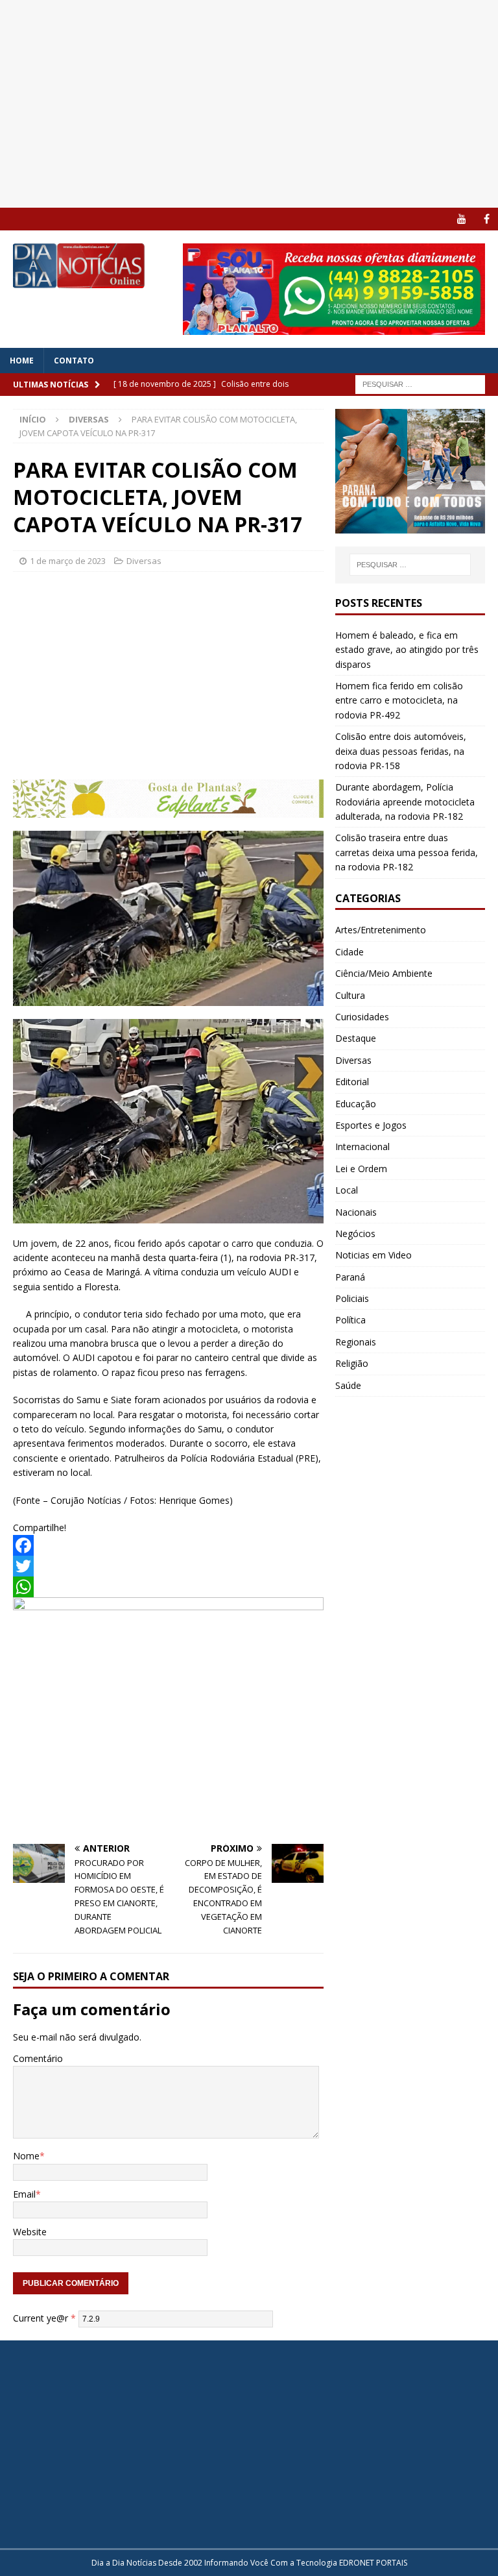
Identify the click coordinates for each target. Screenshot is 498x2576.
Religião (352, 1363)
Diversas (144, 561)
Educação (356, 1104)
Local (347, 1190)
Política (350, 1320)
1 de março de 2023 (68, 561)
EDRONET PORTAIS (373, 2563)
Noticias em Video (373, 1255)
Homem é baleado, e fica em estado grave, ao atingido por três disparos (407, 650)
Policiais (352, 1298)
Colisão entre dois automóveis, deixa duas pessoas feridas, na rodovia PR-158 (401, 751)
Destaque (356, 1038)
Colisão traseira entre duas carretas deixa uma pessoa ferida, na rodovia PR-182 (407, 852)
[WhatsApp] (168, 1587)
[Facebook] (487, 219)
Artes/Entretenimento (381, 930)
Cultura (350, 995)
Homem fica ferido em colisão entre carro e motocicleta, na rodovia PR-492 (399, 700)
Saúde (348, 1385)
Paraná (350, 1277)
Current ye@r (44, 2318)
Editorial (352, 1082)
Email (24, 2194)
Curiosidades (362, 1017)
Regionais (356, 1342)
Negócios (355, 1233)
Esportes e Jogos (371, 1125)
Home (22, 361)
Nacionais (356, 1212)
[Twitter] (168, 1566)
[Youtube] (461, 219)
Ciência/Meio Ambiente (384, 973)
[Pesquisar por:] (420, 383)
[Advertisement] (249, 104)
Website (30, 2232)
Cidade (350, 952)
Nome (26, 2156)
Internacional (362, 1147)
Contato (74, 361)
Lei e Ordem (361, 1169)
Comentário (38, 2058)
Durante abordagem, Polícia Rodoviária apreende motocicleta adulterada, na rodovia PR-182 (405, 802)
